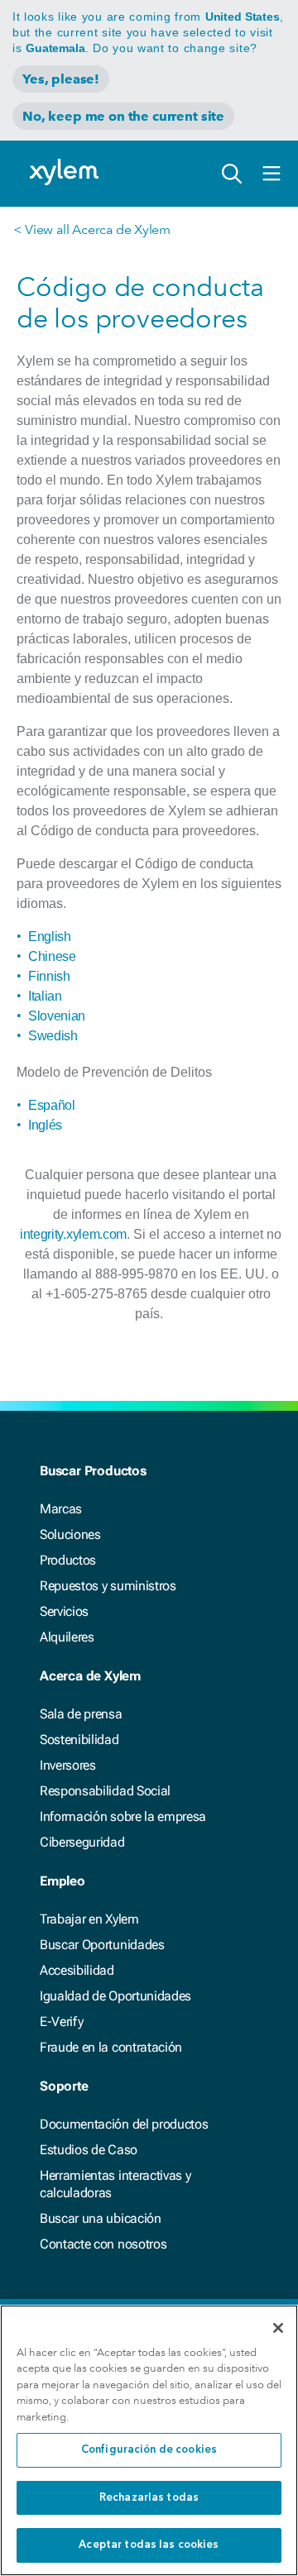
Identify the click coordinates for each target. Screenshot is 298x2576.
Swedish (53, 1036)
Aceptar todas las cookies (149, 2545)
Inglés (45, 1125)
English (50, 937)
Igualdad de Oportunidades (115, 1996)
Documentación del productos (124, 2124)
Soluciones (70, 1534)
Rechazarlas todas (149, 2498)
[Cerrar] (278, 2328)
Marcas (61, 1509)
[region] (149, 2440)
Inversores (68, 1765)
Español (52, 1105)
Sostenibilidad (79, 1740)
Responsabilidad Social (105, 1791)
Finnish (49, 976)
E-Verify (61, 2022)
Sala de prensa (81, 1714)
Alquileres (67, 1637)
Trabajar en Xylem (89, 1919)
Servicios (64, 1611)
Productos (68, 1560)
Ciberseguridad (82, 1842)
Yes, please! (61, 79)
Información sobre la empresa (123, 1816)
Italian (45, 996)
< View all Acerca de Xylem (92, 229)
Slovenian (57, 1016)
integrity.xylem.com (73, 1234)
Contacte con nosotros (103, 2244)
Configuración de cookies (149, 2450)
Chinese (52, 956)
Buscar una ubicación (101, 2218)
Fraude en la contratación (111, 2047)
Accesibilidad (77, 1970)
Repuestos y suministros (108, 1586)
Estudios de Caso (89, 2150)
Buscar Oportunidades (102, 1945)
